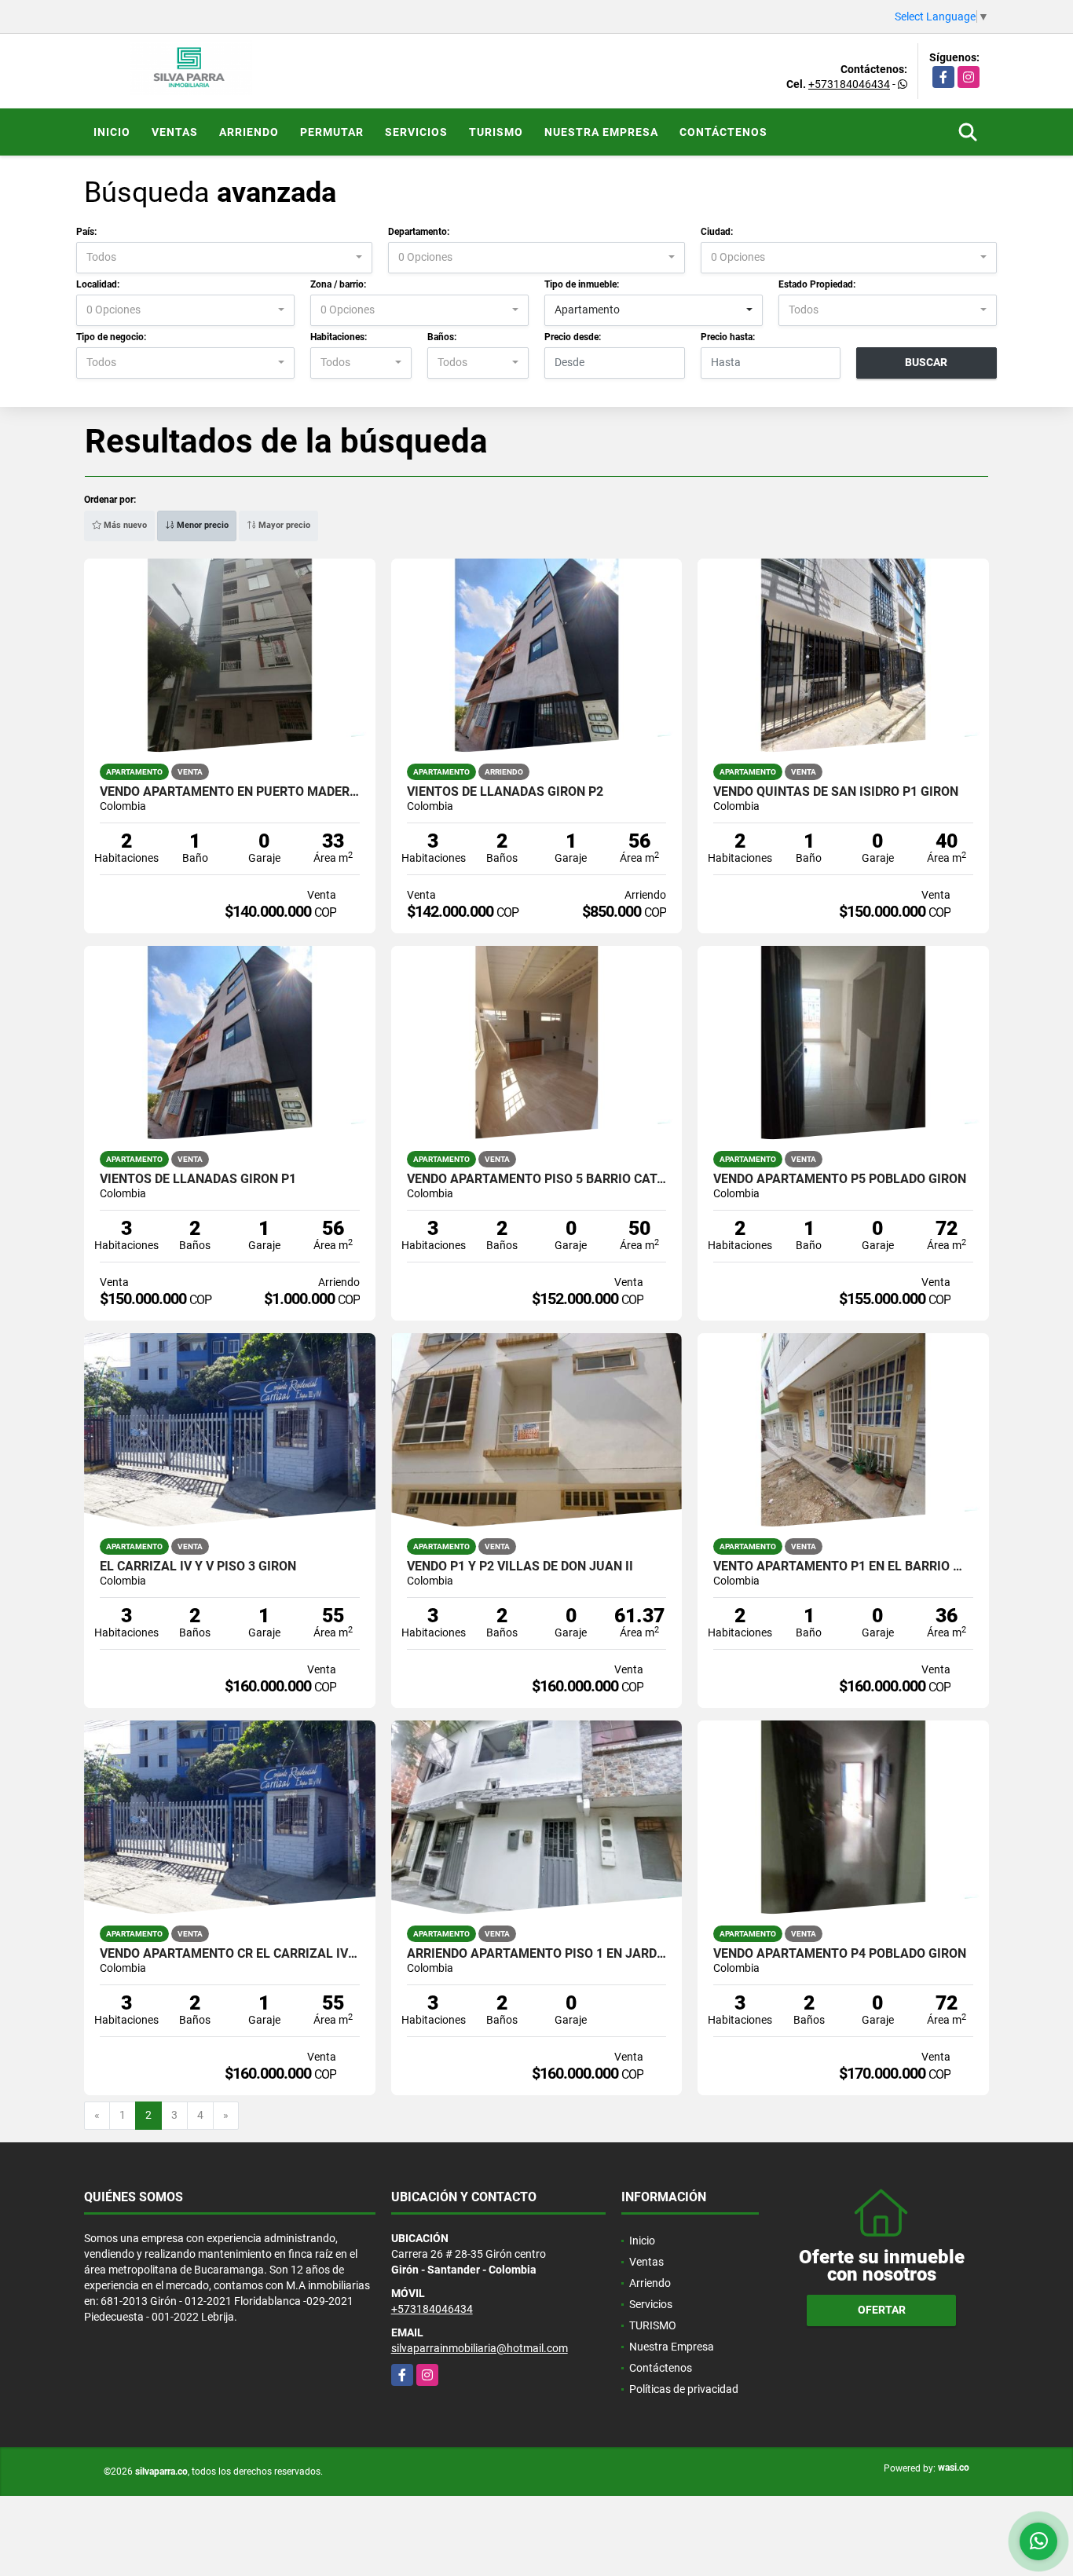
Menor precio (201, 525)
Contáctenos (723, 132)
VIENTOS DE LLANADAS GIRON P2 (505, 792)
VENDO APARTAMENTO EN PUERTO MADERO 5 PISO (230, 792)
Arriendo (249, 132)
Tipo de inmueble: (582, 284)
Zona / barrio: (338, 284)
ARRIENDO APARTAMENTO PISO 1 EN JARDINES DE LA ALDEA (537, 1954)
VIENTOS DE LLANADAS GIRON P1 (198, 1179)
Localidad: (98, 284)
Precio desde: (573, 337)
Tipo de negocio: (111, 337)
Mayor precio (283, 525)
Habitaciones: (339, 337)
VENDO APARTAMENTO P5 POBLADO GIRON (840, 1179)
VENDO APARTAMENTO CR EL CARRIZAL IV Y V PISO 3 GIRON (230, 1954)
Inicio (112, 132)
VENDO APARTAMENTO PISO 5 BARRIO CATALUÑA (537, 1179)
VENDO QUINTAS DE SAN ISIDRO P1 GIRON (836, 792)
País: (86, 232)
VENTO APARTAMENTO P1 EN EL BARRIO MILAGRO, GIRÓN (843, 1566)
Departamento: (419, 232)
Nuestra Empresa (601, 132)
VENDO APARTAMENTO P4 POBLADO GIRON (840, 1954)
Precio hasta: (728, 337)
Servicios (416, 132)
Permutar (332, 132)
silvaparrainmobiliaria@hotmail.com (480, 2348)
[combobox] (224, 258)
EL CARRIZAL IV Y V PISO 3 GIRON (198, 1566)
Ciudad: (717, 232)
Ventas (175, 132)
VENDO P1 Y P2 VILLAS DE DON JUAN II (520, 1566)
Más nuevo (124, 525)
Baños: (442, 337)
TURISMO (496, 132)
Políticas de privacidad (684, 2389)
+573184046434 (849, 84)
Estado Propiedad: (817, 284)
